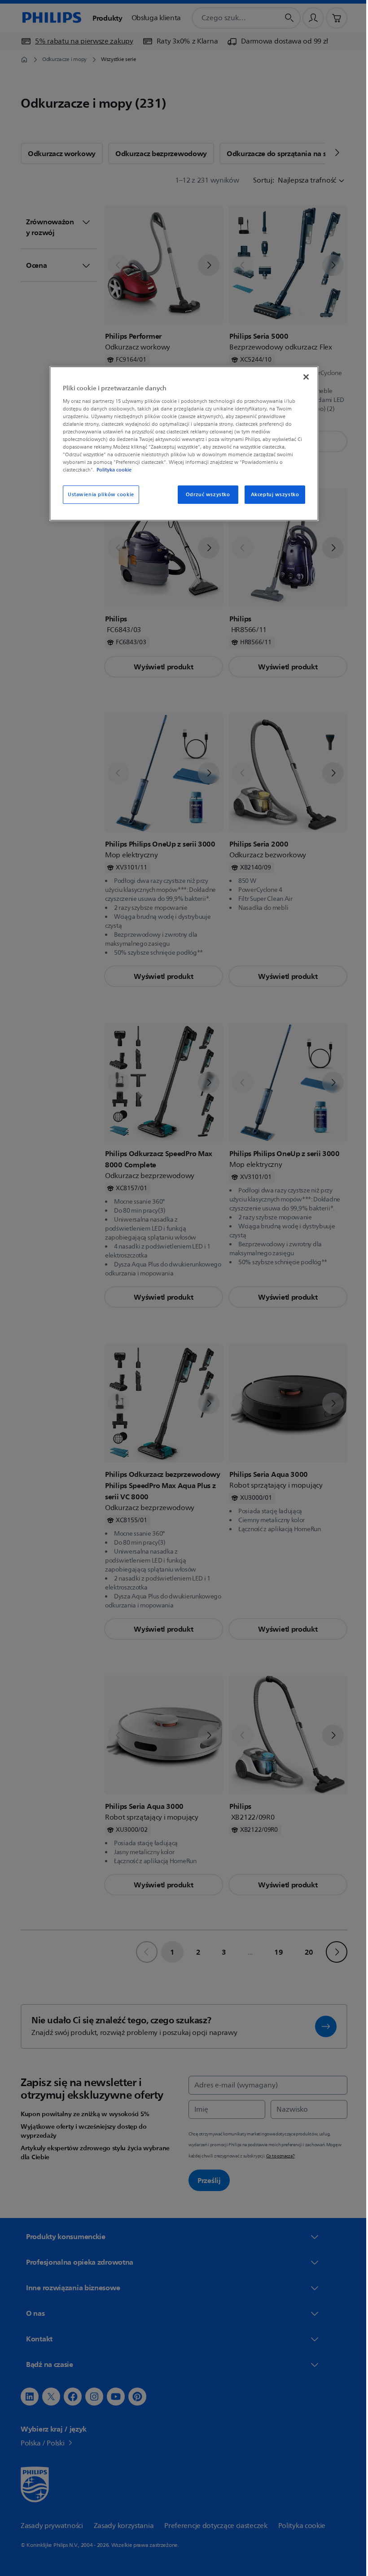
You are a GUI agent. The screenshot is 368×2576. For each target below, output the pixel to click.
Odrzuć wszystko (204, 495)
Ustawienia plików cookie (98, 495)
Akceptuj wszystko (272, 495)
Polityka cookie (111, 470)
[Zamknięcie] (303, 377)
